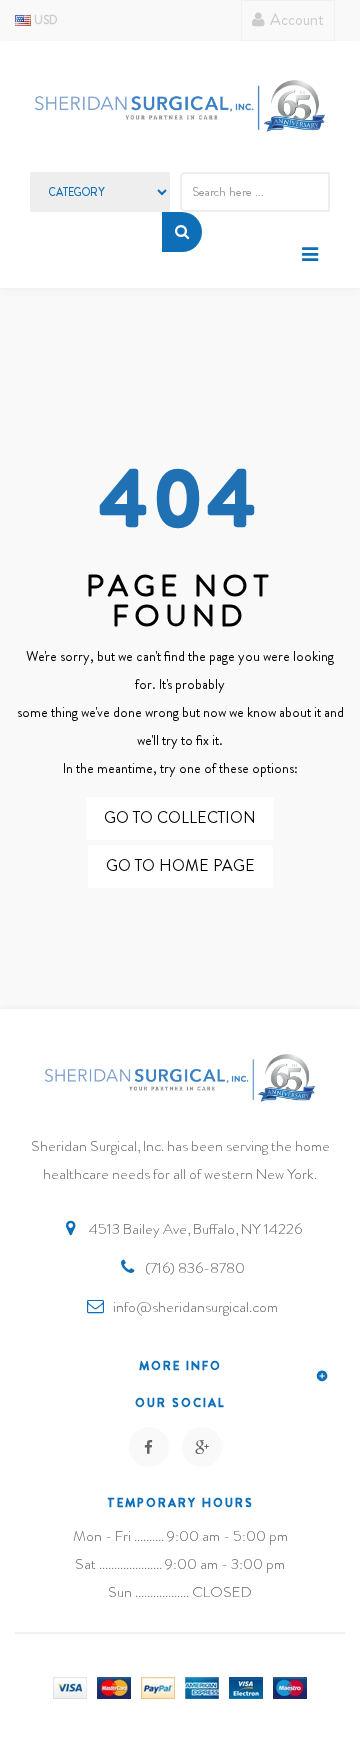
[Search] (182, 232)
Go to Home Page (180, 865)
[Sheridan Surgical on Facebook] (149, 1447)
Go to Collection (180, 817)
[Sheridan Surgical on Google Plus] (202, 1447)
